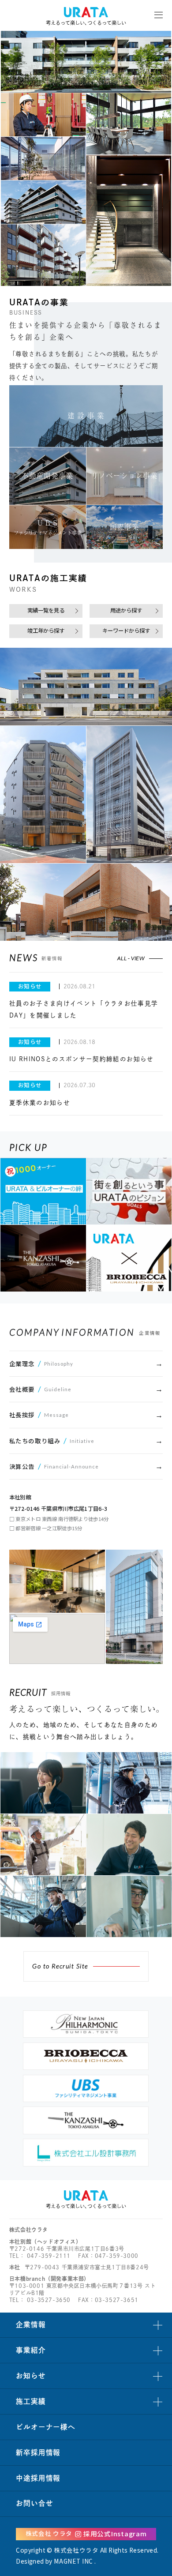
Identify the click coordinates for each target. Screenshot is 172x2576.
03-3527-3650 (49, 2300)
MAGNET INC (73, 2561)
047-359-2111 (49, 2256)
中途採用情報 (38, 2478)
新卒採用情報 (38, 2452)
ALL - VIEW (131, 958)
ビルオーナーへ (45, 2427)
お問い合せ (34, 2503)
